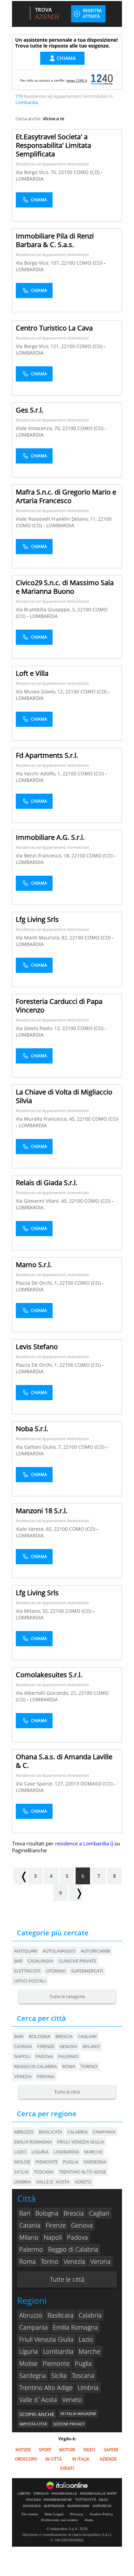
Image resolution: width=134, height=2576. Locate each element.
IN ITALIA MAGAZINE (78, 2414)
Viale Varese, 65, (35, 1529)
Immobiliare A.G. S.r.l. (50, 837)
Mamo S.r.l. (34, 1265)
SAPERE (111, 2450)
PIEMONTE (47, 2162)
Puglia (83, 2363)
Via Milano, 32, (33, 1611)
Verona (46, 2076)
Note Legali (54, 2514)
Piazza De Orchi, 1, (38, 1283)
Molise (28, 2363)
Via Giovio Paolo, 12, (39, 1028)
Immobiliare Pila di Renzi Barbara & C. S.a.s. (55, 240)
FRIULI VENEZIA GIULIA (81, 2142)
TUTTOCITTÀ (86, 2500)
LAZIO (20, 2152)
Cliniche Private (77, 1961)
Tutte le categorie (67, 1996)
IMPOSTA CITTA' (33, 2424)
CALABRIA (77, 2132)
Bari (19, 2036)
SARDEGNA (95, 2162)
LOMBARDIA (30, 179)
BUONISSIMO (79, 2506)
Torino (89, 2066)
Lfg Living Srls (37, 919)
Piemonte (56, 2363)
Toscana (83, 2375)
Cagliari (87, 2036)
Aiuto (89, 2520)
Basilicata (60, 2315)
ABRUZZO (24, 2132)
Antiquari (26, 1951)
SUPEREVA (102, 2506)
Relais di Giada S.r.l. (47, 1183)
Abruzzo (31, 2315)
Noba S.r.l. (32, 1429)
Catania (23, 2046)
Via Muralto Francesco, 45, (46, 1119)
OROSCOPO (26, 2459)
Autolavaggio (59, 1951)
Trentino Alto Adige (46, 2387)
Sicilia (59, 2375)
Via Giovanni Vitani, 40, (42, 1201)
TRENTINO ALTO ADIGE (82, 2172)
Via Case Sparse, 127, (41, 1784)
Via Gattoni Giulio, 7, (40, 1447)
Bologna (40, 2036)
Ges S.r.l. (30, 410)
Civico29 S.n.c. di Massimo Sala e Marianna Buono (65, 587)
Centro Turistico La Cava (54, 328)
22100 (65, 172)
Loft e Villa (32, 673)
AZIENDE (108, 2459)
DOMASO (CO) (97, 1784)
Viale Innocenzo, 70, (39, 428)
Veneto (72, 2400)
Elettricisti (27, 1971)
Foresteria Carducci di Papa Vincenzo (59, 1006)
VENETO (83, 2182)
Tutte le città (67, 2092)
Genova (68, 2046)
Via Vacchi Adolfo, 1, (39, 773)
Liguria (29, 2351)
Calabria (90, 2315)
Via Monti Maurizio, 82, (43, 938)
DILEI (103, 2500)
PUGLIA (71, 2162)
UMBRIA (23, 2182)
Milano (91, 2046)
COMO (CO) (87, 172)
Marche (90, 2351)
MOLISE (22, 2162)
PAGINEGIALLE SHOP (98, 2494)
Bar (18, 1961)
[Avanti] (76, 1893)
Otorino (56, 1971)
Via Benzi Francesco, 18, (44, 856)
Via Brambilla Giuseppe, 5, (47, 609)
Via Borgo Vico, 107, (38, 263)
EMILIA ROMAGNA (33, 2142)
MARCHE (93, 2152)
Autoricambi (96, 1951)
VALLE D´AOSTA (53, 2182)
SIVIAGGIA (32, 2506)
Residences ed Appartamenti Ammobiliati (52, 164)
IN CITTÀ (54, 2459)
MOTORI (67, 2450)
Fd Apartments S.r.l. (47, 755)
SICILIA (21, 2172)
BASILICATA (51, 2132)
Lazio (86, 2339)
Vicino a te (54, 119)
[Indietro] (20, 1876)
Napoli (22, 2056)
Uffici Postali (30, 1981)
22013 (72, 1784)
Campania (33, 2327)
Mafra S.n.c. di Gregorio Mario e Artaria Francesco (66, 496)
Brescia (64, 2036)
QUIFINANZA (54, 2506)
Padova (44, 2056)
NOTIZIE (23, 2450)
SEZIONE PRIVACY (69, 2424)
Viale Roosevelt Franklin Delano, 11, (57, 519)
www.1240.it (77, 80)
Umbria (88, 2387)
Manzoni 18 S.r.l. (42, 1511)
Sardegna (33, 2375)
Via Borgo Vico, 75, (37, 172)
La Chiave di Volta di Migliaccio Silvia (64, 1096)
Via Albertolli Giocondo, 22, (47, 1693)
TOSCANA (44, 2172)
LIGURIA (40, 2152)
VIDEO (89, 2450)
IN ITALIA (81, 2459)
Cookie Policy (101, 2514)
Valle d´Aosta (38, 2400)
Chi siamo (30, 2514)
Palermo (68, 2056)
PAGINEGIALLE (64, 2494)
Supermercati (87, 1971)
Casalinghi (40, 1961)
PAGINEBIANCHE (58, 2500)
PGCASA (33, 2500)
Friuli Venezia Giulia (46, 2339)
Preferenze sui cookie (60, 2520)
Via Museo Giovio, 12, (41, 691)
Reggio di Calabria (36, 2066)
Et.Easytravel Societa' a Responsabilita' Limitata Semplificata (53, 145)
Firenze (46, 2046)
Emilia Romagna (75, 2327)
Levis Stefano (37, 1347)
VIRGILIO (41, 2494)
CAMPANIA (104, 2132)
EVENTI (67, 2468)
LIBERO (24, 2494)
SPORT (45, 2450)
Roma (69, 2066)
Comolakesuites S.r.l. (49, 1675)
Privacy (77, 2514)
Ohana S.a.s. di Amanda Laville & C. (64, 1761)
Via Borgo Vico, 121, (38, 346)
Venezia (23, 2076)
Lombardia (58, 2351)
